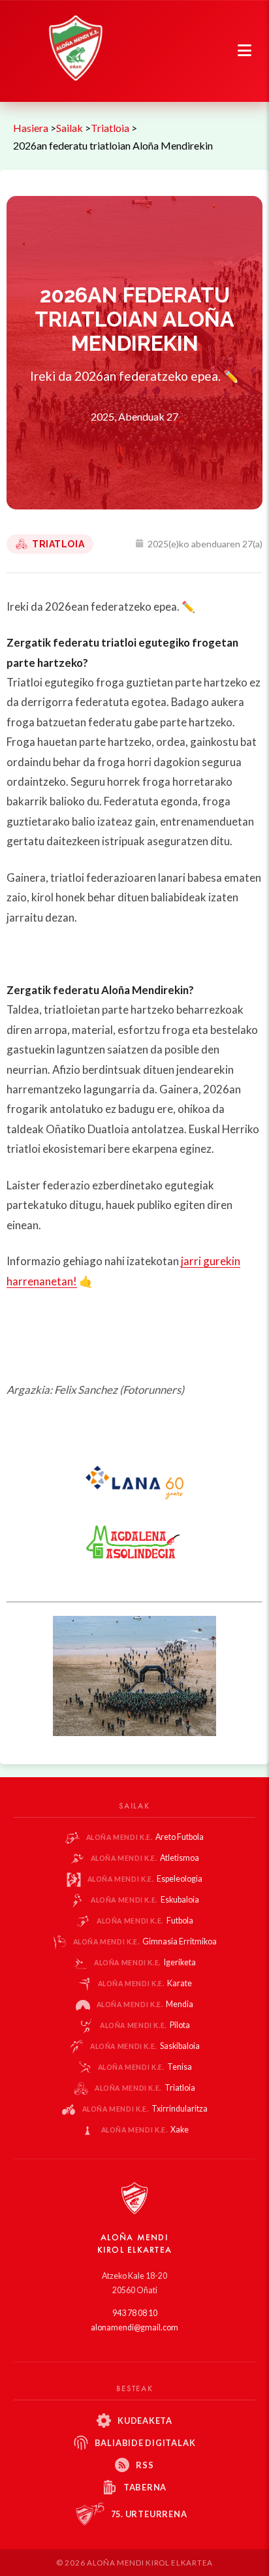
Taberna (145, 2487)
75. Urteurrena (149, 2514)
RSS (145, 2465)
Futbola (145, 1921)
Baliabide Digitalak (145, 2443)
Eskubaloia (145, 1900)
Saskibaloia (145, 2046)
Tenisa (145, 2067)
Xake (145, 2130)
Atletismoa (145, 1858)
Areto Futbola (145, 1837)
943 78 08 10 (135, 2313)
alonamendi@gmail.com (134, 2327)
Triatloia (110, 128)
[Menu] (245, 51)
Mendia (145, 2004)
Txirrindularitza (145, 2109)
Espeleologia (145, 1879)
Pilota (145, 2025)
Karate (145, 1983)
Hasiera (31, 128)
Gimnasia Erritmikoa (145, 1941)
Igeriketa (145, 1962)
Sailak (70, 128)
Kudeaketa (145, 2421)
